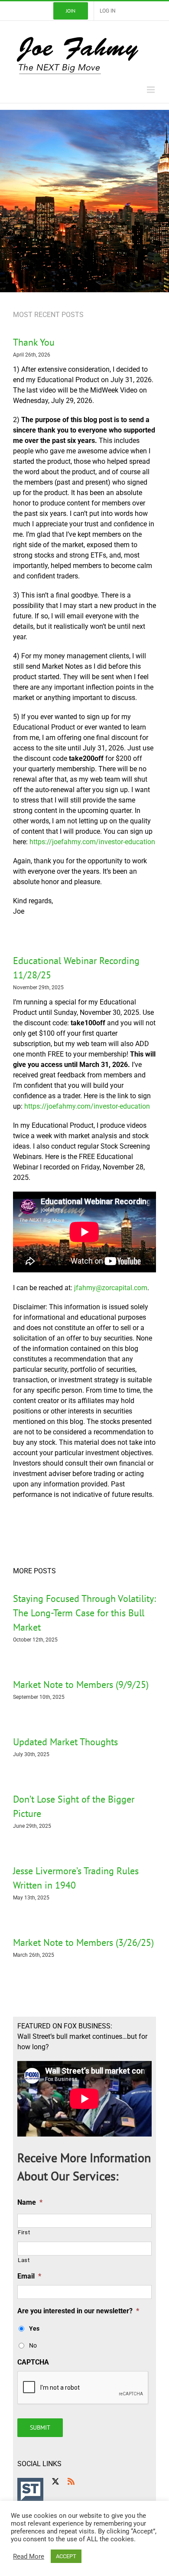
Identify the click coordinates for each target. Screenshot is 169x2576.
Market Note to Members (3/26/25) (83, 1942)
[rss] (71, 2481)
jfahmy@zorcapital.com (111, 1288)
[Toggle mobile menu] (151, 90)
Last (24, 2260)
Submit (40, 2427)
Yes (34, 2328)
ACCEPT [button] (66, 2556)
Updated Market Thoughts (65, 1742)
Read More (29, 2556)
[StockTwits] (30, 2491)
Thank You (34, 342)
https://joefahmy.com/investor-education (92, 842)
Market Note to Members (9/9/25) (81, 1684)
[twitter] (55, 2481)
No (33, 2345)
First (24, 2232)
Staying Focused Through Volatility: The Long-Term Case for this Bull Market (84, 1613)
